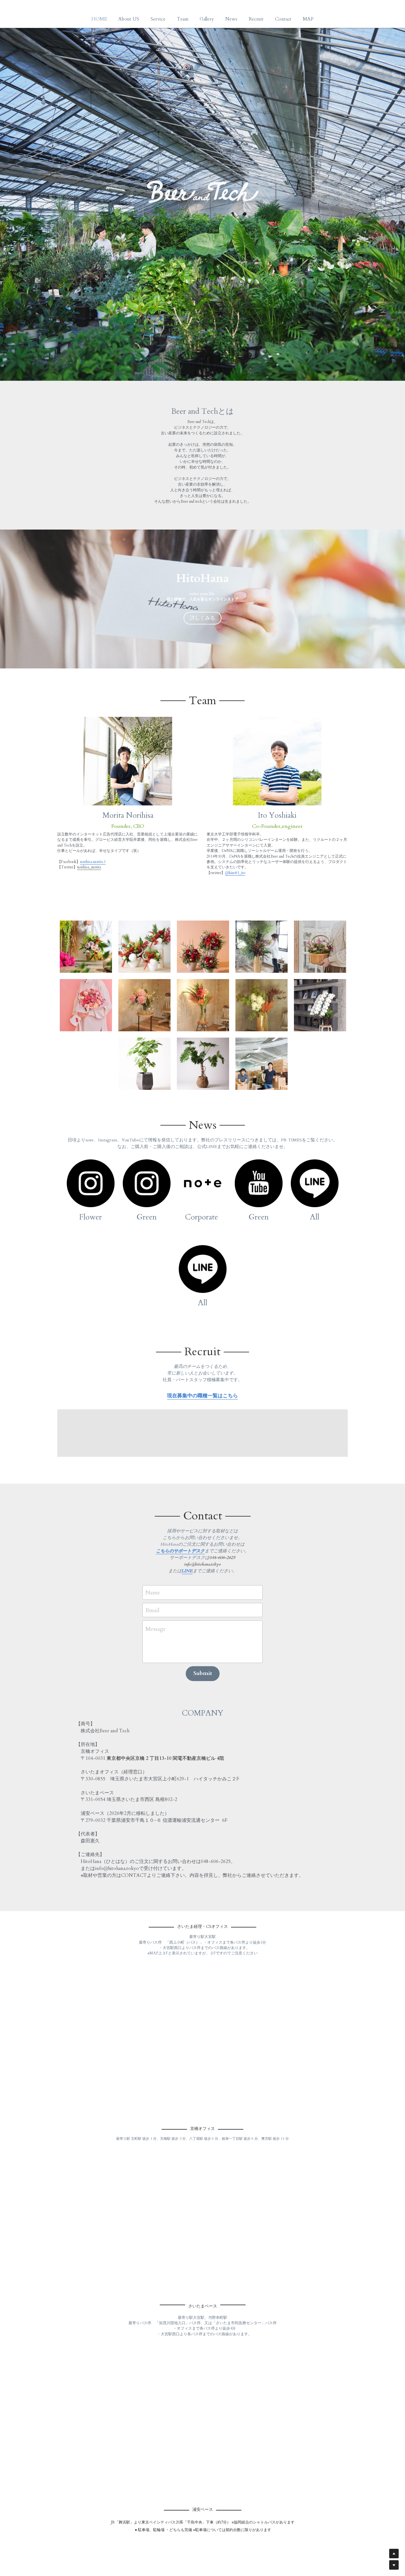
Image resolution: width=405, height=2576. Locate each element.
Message (156, 1629)
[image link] (91, 1183)
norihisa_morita (89, 867)
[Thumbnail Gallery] (86, 947)
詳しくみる (202, 618)
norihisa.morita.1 (93, 862)
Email (153, 1610)
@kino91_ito (235, 873)
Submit (203, 1673)
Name (153, 1592)
